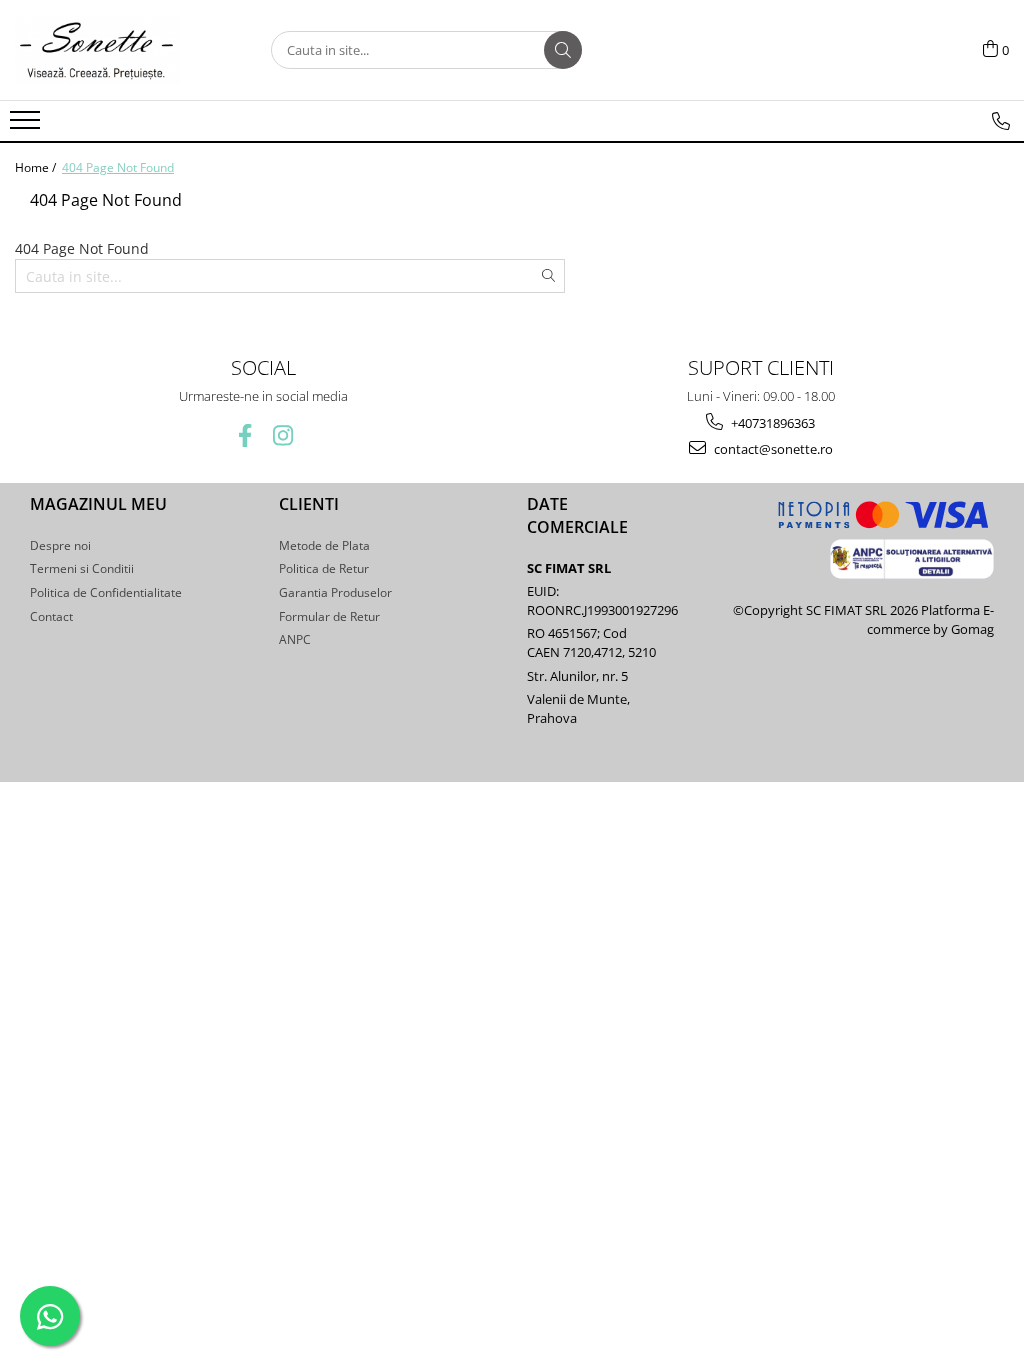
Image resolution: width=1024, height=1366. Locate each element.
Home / (37, 167)
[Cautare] (563, 50)
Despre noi (60, 545)
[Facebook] (244, 435)
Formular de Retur (329, 616)
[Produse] (27, 126)
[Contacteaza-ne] (1001, 121)
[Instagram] (282, 435)
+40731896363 (771, 423)
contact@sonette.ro (772, 449)
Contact (51, 616)
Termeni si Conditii (82, 568)
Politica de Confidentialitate (106, 592)
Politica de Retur (324, 568)
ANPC (295, 639)
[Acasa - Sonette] (115, 50)
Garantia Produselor (335, 592)
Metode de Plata (324, 545)
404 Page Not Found (118, 167)
